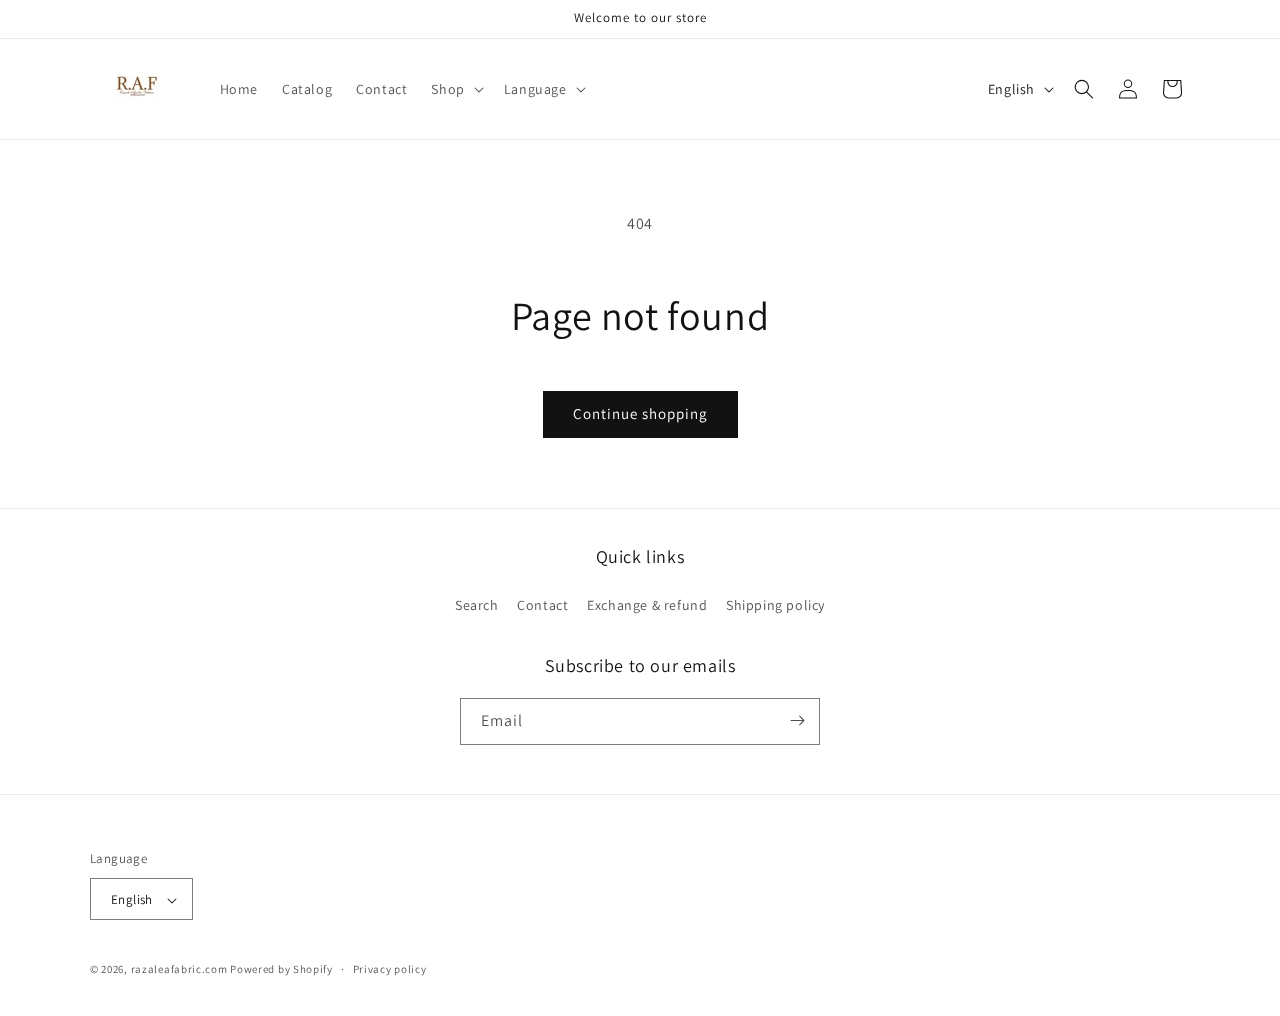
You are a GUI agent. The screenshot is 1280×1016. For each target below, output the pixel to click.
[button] (455, 89)
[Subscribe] (797, 720)
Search (477, 606)
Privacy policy (390, 969)
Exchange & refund (647, 606)
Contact (542, 606)
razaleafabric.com (179, 970)
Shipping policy (775, 606)
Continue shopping (640, 413)
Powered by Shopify (281, 970)
